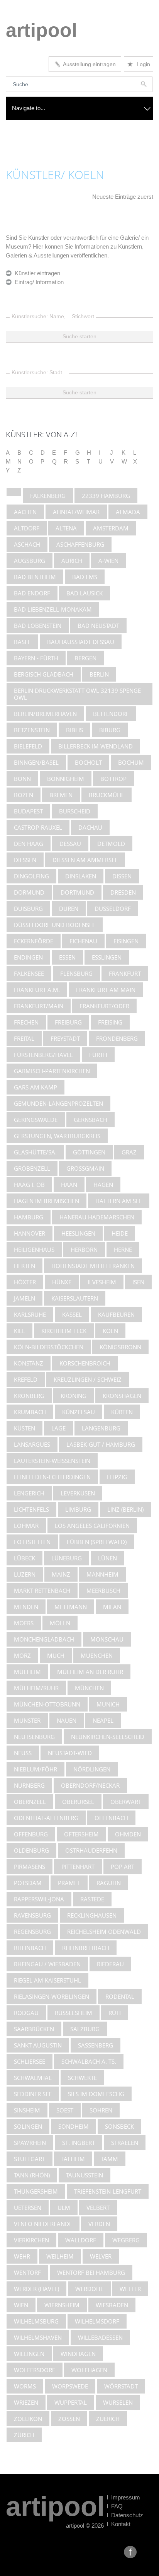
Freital (24, 1038)
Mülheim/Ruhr (36, 1688)
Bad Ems (85, 577)
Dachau (90, 827)
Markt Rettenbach (42, 1591)
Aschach (27, 544)
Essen (67, 957)
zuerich (108, 2419)
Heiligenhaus (34, 1250)
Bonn (22, 779)
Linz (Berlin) (125, 1509)
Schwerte (82, 2078)
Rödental (120, 1996)
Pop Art (123, 1867)
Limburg (78, 1509)
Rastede (92, 1899)
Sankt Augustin (38, 2045)
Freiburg (68, 1022)
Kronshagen (122, 1396)
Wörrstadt (121, 2386)
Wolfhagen (89, 2370)
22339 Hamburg (106, 496)
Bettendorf (111, 714)
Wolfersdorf (35, 2370)
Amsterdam (111, 528)
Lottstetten (32, 1542)
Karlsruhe (30, 1314)
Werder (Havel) (36, 2289)
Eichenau (83, 941)
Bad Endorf (32, 593)
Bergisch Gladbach (44, 674)
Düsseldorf (113, 909)
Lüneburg (67, 1558)
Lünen (107, 1558)
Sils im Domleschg (96, 2094)
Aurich (72, 561)
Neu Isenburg (34, 1737)
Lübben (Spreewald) (97, 1542)
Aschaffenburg (80, 544)
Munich (108, 1704)
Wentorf (27, 2273)
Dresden (123, 892)
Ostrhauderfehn (91, 1850)
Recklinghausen (92, 1915)
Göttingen (89, 1152)
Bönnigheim (66, 779)
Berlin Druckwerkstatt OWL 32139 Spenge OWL (77, 694)
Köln (110, 1331)
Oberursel (78, 1802)
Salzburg (85, 2029)
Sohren (101, 2110)
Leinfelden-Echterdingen (52, 1477)
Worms (25, 2386)
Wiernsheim (62, 2305)
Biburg (110, 730)
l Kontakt (119, 2524)
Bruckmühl (107, 795)
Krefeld (26, 1379)
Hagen (103, 1185)
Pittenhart (78, 1867)
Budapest (28, 811)
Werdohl (89, 2289)
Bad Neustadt (98, 626)
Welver (101, 2256)
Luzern (25, 1574)
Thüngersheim (36, 2191)
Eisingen (126, 941)
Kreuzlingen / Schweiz (88, 1379)
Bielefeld (28, 746)
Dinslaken (81, 876)
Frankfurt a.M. (37, 990)
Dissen (122, 876)
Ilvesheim (102, 1282)
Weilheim (60, 2256)
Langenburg (101, 1428)
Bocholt (88, 762)
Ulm (64, 2208)
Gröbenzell (32, 1168)
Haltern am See (119, 1201)
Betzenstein (32, 730)
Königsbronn (120, 1347)
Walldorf (81, 2240)
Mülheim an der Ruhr (90, 1672)
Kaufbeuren (116, 1314)
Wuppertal (71, 2402)
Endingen (28, 957)
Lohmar (26, 1526)
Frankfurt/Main (39, 1006)
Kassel (72, 1314)
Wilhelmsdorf (97, 2321)
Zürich (24, 2435)
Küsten (25, 1428)
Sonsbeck (119, 2126)
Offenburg (31, 1834)
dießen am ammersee (85, 860)
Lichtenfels (31, 1509)
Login (139, 64)
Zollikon (28, 2419)
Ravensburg (32, 1915)
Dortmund (77, 892)
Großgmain (85, 1168)
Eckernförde (34, 941)
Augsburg (30, 561)
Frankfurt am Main (106, 990)
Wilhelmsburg (36, 2321)
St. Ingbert (79, 2143)
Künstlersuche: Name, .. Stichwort (53, 316)
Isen (138, 1282)
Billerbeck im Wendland (96, 746)
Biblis (74, 730)
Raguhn (109, 1883)
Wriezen (26, 2402)
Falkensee (29, 973)
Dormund (29, 892)
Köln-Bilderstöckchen (49, 1347)
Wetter (130, 2289)
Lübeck (25, 1558)
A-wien (108, 561)
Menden (26, 1607)
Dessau (70, 844)
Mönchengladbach (44, 1639)
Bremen (61, 795)
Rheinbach (30, 1948)
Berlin (99, 674)
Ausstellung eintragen (88, 64)
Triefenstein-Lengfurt (108, 2191)
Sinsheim (27, 2110)
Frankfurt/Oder (104, 1006)
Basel (22, 642)
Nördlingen (92, 1769)
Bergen (85, 658)
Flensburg (76, 973)
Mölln (60, 1623)
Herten (25, 1266)
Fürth (98, 1055)
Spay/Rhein (30, 2143)
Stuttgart (30, 2159)
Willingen (29, 2354)
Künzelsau (79, 1412)
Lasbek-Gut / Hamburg (101, 1444)
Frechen (26, 1022)
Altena (66, 528)
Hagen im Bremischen (47, 1201)
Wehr (22, 2256)
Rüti (115, 2013)
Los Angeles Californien (92, 1526)
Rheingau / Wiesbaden (47, 1964)
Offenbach (111, 1818)
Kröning (74, 1396)
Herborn (84, 1250)
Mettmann (71, 1607)
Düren (69, 909)
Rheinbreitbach (86, 1948)
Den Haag (29, 844)
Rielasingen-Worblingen (52, 1996)
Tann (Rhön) (32, 2175)
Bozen (24, 795)
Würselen (118, 2402)
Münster (27, 1720)
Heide (120, 1233)
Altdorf (27, 528)
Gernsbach (90, 1120)
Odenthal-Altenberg (46, 1818)
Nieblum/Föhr (36, 1769)
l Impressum (123, 2497)
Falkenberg (48, 496)
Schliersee (30, 2061)
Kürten (122, 1412)
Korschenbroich (85, 1363)
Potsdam (28, 1883)
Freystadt (65, 1038)
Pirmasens (30, 1867)
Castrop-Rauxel (38, 827)
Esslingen (107, 957)
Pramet (69, 1883)
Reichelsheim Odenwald (104, 1932)
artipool (41, 30)
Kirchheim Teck (64, 1331)
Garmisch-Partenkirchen (52, 1071)
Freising (110, 1022)
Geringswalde (36, 1120)
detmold (111, 844)
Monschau (107, 1639)
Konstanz (29, 1363)
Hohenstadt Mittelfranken (93, 1266)
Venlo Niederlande (43, 2224)
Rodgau (26, 2013)
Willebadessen (100, 2337)
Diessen (25, 860)
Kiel (19, 1331)
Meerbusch (103, 1591)
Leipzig (117, 1477)
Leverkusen (78, 1493)
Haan (69, 1185)
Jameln (25, 1298)
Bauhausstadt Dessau (81, 642)
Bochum (131, 762)
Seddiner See (33, 2094)
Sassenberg (96, 2045)
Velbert (98, 2208)
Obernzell (30, 1802)
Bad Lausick (85, 593)
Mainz (61, 1574)
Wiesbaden (112, 2305)
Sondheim (74, 2126)
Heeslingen (78, 1233)
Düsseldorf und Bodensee (55, 925)
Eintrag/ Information (38, 282)
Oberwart (126, 1802)
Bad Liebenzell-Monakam (53, 609)
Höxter (25, 1282)
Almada (128, 512)
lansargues (32, 1444)
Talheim (73, 2159)
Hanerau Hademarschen (97, 1217)
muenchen (97, 1655)
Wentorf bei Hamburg (91, 2273)
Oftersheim (81, 1834)
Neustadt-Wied (70, 1753)
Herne (123, 1250)
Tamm (110, 2159)
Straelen (125, 2143)
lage (58, 1428)
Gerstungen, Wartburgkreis (57, 1136)
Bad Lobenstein (38, 626)
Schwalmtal (33, 2078)
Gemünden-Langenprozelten (58, 1103)
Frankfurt (125, 973)
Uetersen (28, 2208)
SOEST (65, 2110)
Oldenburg (31, 1850)
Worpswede (70, 2386)
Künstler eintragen (36, 273)
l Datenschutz (125, 2515)
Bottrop (113, 779)
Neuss (23, 1753)
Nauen (67, 1720)
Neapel (103, 1720)
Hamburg (29, 1217)
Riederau (110, 1964)
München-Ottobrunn (47, 1704)
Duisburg (28, 909)
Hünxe (62, 1282)
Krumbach (30, 1412)
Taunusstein (85, 2175)
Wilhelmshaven (38, 2337)
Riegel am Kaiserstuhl (47, 1980)
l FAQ (115, 2506)
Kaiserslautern (75, 1298)
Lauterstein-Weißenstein (52, 1461)
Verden (99, 2224)
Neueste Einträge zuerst (123, 197)
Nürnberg (29, 1785)
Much (56, 1655)
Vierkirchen (31, 2240)
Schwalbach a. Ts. (89, 2061)
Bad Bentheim (35, 577)
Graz (129, 1152)
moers (24, 1623)
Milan (112, 1607)
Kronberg (29, 1396)
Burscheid (75, 811)
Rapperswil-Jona (39, 1899)
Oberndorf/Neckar (90, 1785)
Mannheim (102, 1574)
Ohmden (128, 1834)
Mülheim (27, 1672)
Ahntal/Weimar (76, 512)
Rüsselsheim (74, 2013)
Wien (21, 2305)
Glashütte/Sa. (35, 1152)
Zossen (69, 2419)
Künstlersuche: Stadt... (39, 372)
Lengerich (29, 1493)
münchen (89, 1688)
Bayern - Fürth (36, 658)
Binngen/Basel (36, 762)
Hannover (30, 1233)
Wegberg (126, 2240)
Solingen (28, 2126)
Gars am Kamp (36, 1087)
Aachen (25, 512)
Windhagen (78, 2354)
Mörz (22, 1655)
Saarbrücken (34, 2029)
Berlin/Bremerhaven (45, 714)
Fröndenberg (117, 1038)
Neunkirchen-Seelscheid (108, 1737)
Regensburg (32, 1932)
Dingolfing (31, 876)
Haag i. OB (29, 1185)
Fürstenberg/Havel (43, 1055)
